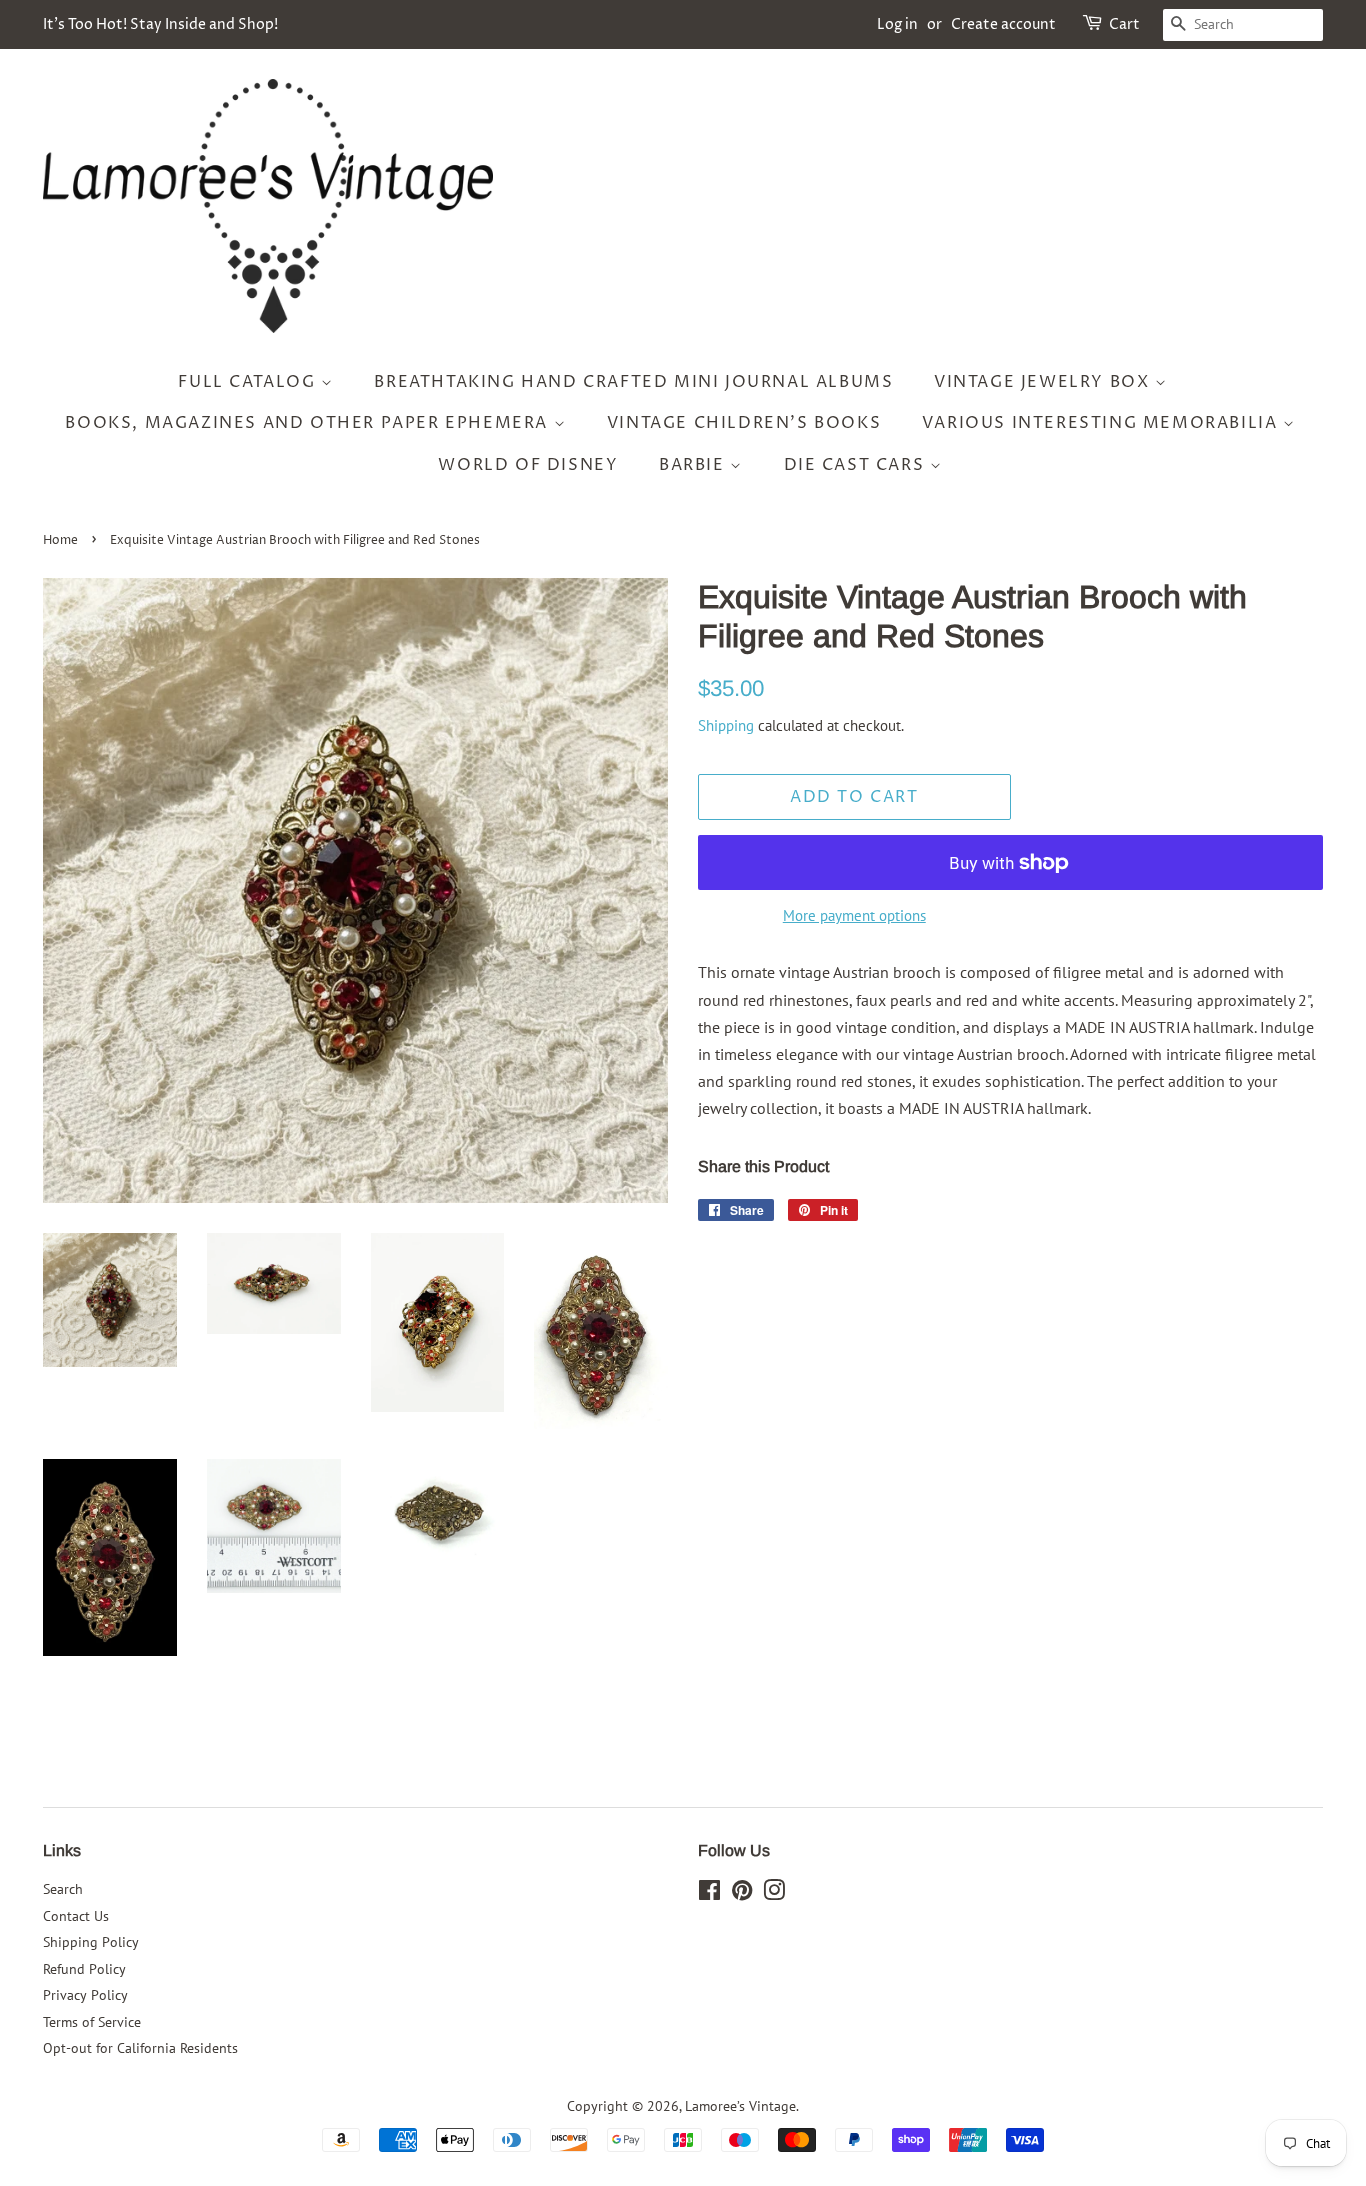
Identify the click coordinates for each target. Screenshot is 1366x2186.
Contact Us (76, 1916)
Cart (1124, 24)
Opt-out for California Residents (140, 2048)
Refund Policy (84, 1969)
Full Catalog (249, 382)
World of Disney (528, 465)
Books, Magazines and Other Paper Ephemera (309, 423)
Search (63, 1889)
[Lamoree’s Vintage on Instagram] (774, 1894)
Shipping (726, 725)
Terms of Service (92, 2022)
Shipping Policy (91, 1942)
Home (60, 540)
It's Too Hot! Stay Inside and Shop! (160, 24)
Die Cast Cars (857, 465)
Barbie (694, 465)
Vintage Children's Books (744, 423)
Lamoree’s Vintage (740, 2106)
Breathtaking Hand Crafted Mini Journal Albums (633, 382)
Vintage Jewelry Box (1044, 382)
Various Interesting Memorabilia (1102, 423)
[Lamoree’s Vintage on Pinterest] (742, 1894)
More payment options (854, 915)
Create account (1003, 24)
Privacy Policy (85, 1995)
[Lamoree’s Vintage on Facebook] (709, 1894)
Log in (897, 24)
